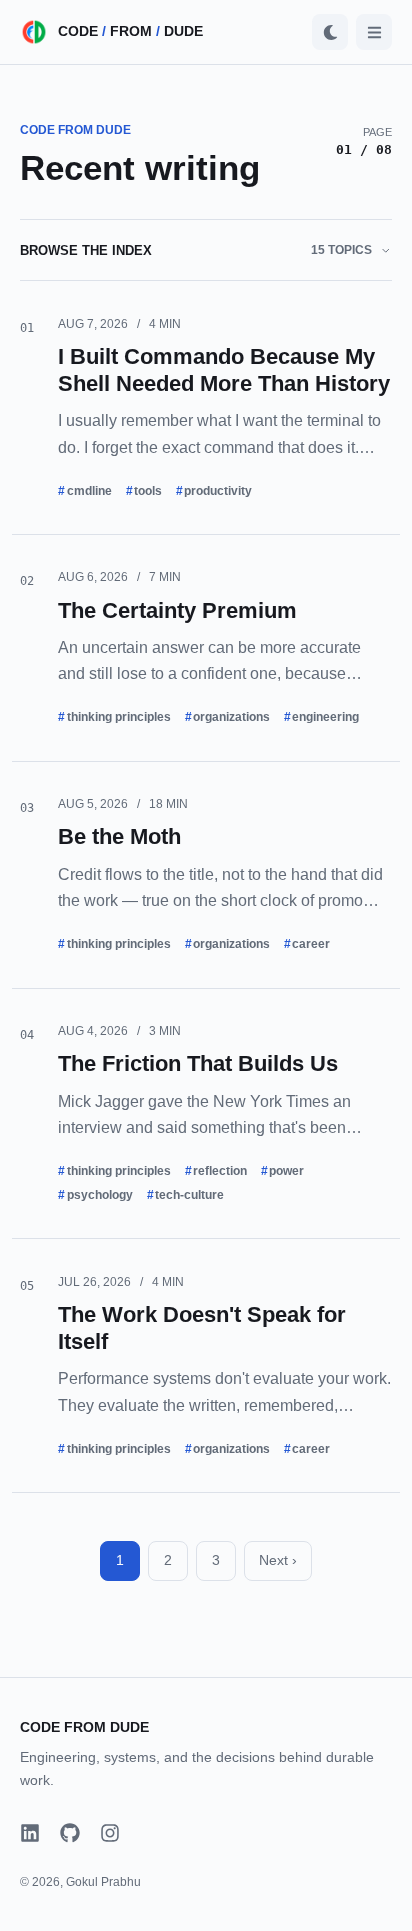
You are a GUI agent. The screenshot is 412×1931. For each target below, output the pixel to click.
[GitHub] (70, 1833)
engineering (325, 717)
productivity (218, 491)
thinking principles (119, 717)
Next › (278, 1560)
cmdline (89, 491)
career (311, 944)
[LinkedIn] (30, 1833)
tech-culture (189, 1195)
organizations (231, 717)
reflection (220, 1171)
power (286, 1171)
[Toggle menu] (374, 32)
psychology (100, 1195)
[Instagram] (110, 1833)
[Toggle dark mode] (330, 32)
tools (148, 491)
